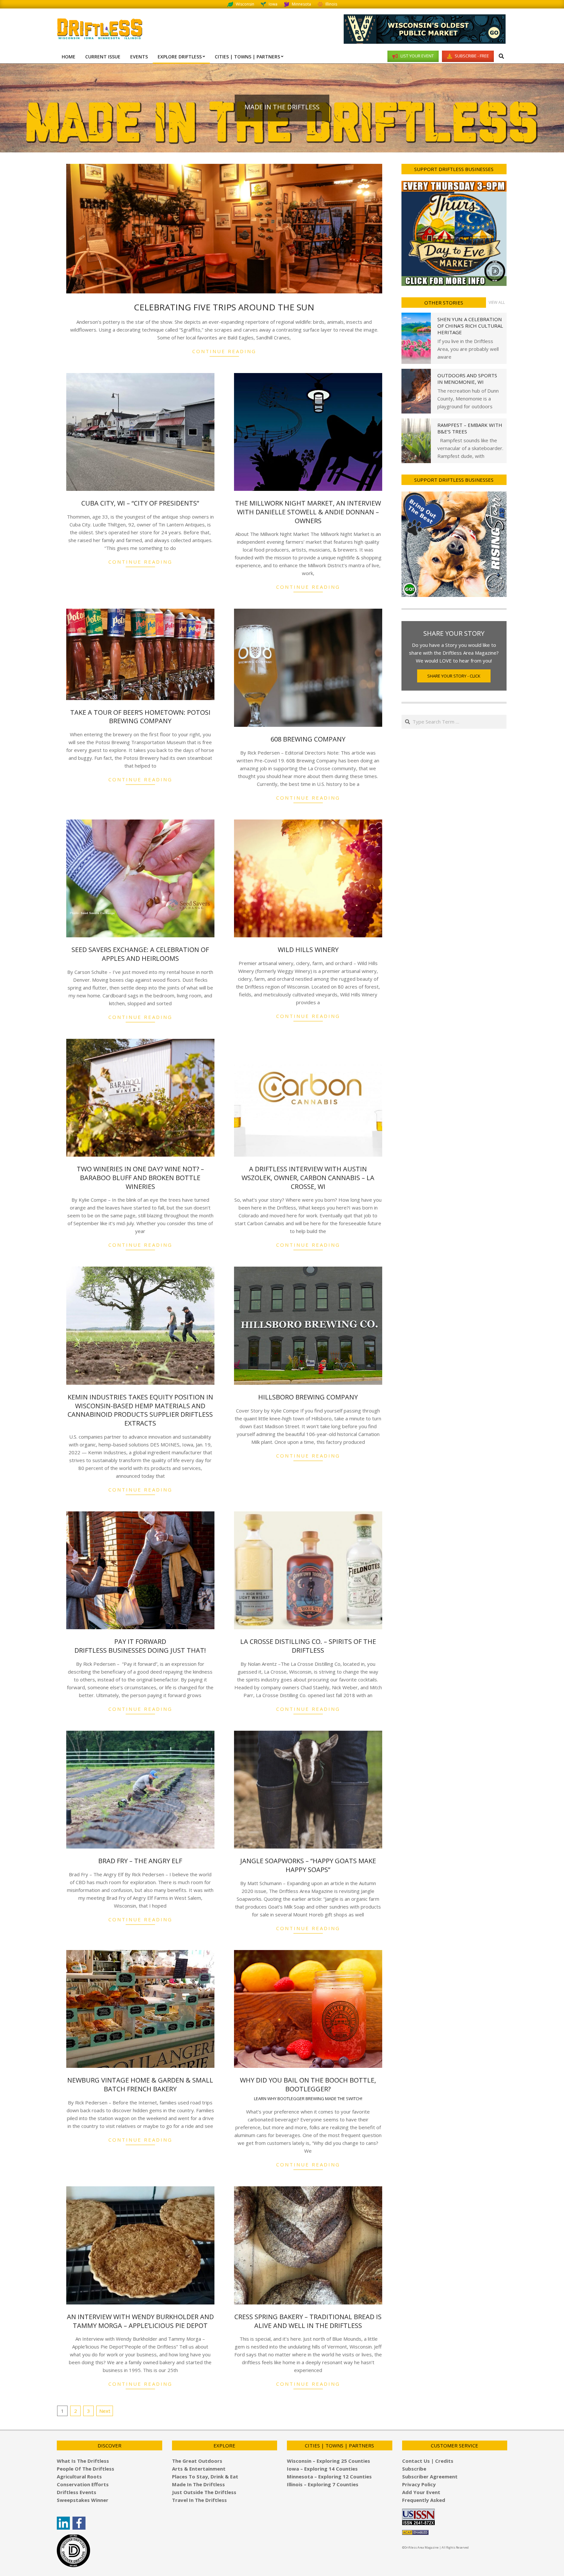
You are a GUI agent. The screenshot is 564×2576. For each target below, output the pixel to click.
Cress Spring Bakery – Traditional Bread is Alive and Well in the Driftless (308, 2321)
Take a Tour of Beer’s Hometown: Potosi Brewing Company (140, 717)
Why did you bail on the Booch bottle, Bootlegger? (308, 2088)
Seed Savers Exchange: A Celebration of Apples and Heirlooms (140, 954)
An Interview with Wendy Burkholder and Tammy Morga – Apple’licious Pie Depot (140, 2321)
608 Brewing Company (308, 739)
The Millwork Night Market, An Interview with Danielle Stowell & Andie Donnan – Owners (308, 512)
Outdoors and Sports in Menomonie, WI (467, 379)
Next (105, 2411)
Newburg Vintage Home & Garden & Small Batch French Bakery (140, 2084)
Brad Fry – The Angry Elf (140, 1861)
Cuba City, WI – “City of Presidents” (140, 503)
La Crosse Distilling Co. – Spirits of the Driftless (308, 1646)
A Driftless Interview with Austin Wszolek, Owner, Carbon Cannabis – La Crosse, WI (308, 1178)
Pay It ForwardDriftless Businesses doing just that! (140, 1646)
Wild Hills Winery (308, 950)
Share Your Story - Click (454, 676)
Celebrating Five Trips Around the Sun (224, 307)
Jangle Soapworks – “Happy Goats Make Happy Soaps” (308, 1865)
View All (497, 302)
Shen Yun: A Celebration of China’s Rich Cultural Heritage (470, 326)
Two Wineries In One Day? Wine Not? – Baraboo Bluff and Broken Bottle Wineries (140, 1178)
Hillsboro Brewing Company (308, 1397)
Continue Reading (224, 351)
